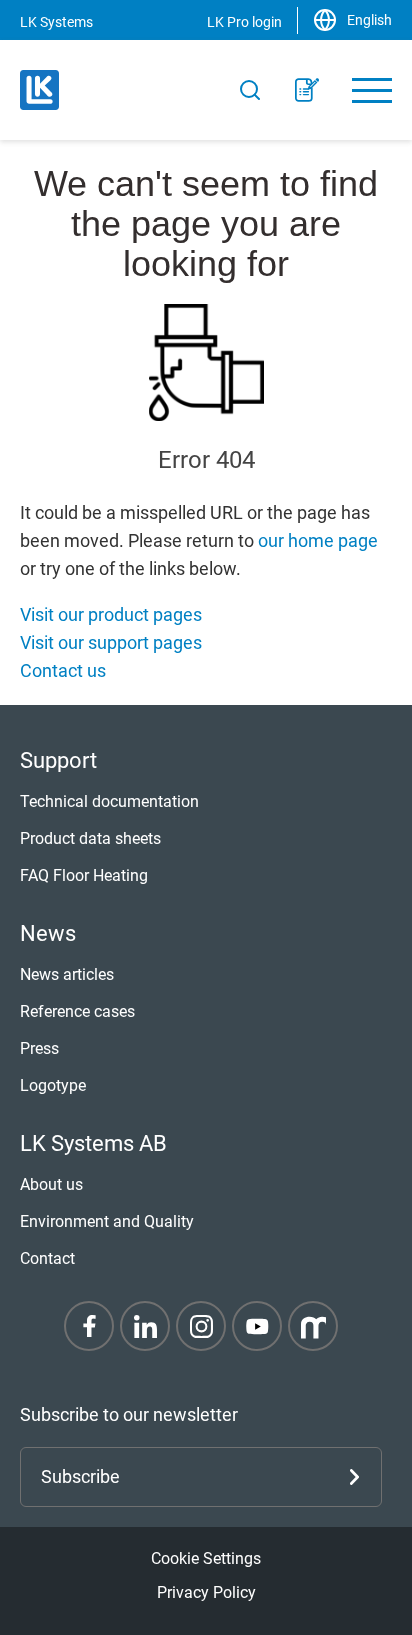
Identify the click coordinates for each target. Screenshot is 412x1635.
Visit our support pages (111, 642)
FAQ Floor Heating (84, 875)
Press (39, 1048)
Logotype (53, 1085)
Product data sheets (90, 838)
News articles (67, 974)
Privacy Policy (206, 1592)
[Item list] (307, 90)
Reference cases (77, 1011)
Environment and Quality (107, 1221)
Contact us (63, 670)
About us (51, 1184)
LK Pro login (244, 22)
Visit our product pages (111, 614)
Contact (47, 1258)
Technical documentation (109, 801)
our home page (318, 540)
